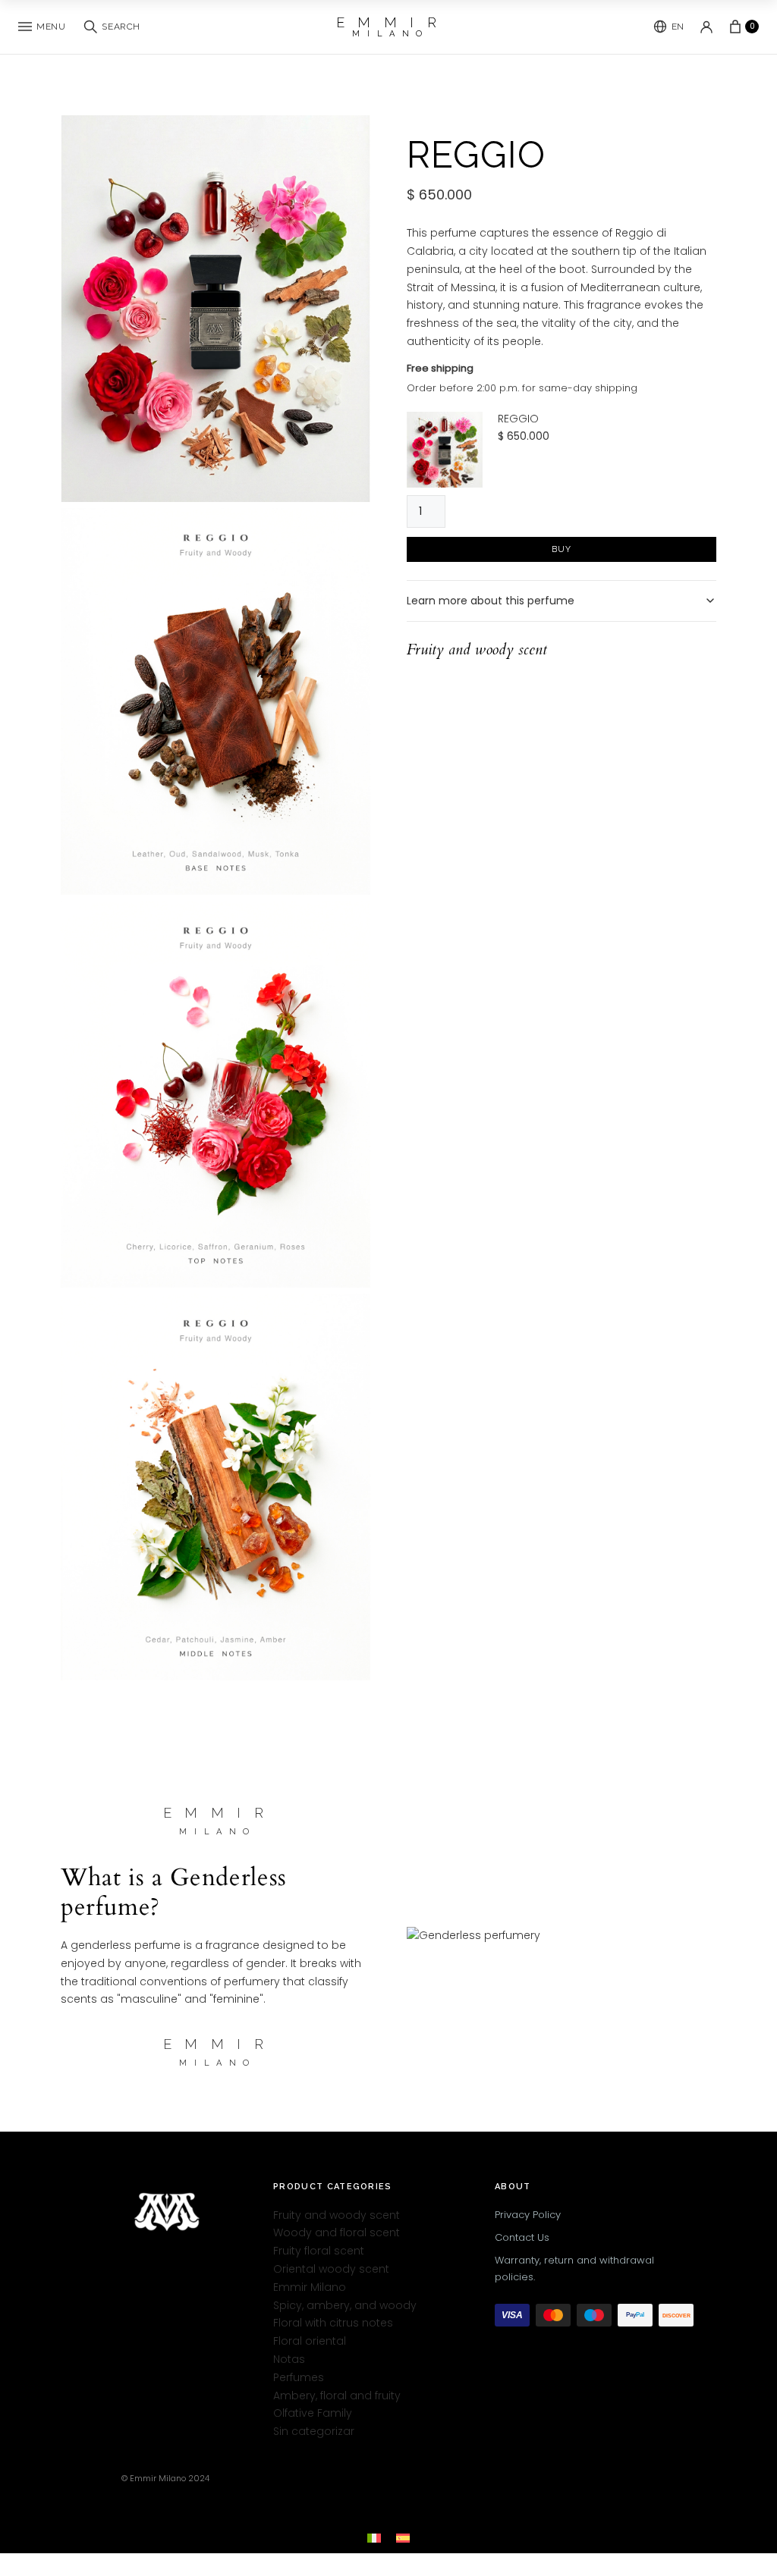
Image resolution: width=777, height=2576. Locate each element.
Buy (562, 549)
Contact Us (522, 2237)
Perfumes (299, 2377)
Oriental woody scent (331, 2269)
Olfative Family (313, 2413)
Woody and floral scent (337, 2232)
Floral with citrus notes (333, 2323)
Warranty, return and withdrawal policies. (574, 2268)
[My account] (706, 27)
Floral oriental (310, 2341)
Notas (289, 2359)
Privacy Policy (528, 2214)
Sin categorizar (314, 2431)
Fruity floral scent (319, 2251)
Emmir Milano (310, 2286)
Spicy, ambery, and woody (345, 2305)
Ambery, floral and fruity (337, 2395)
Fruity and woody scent (337, 2214)
